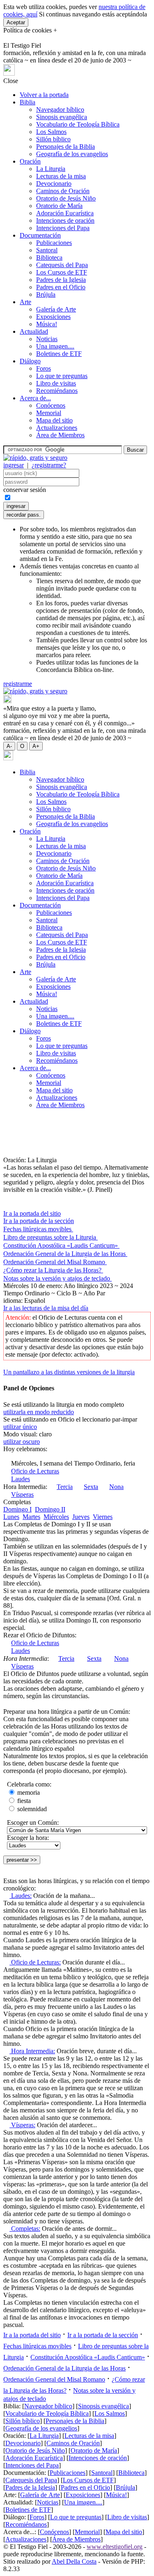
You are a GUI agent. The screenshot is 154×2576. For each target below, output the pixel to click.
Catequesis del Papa (62, 265)
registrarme (18, 684)
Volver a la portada (44, 95)
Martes (31, 1517)
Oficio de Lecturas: (35, 1962)
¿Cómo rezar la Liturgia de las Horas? (53, 1270)
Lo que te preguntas (62, 376)
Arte (25, 302)
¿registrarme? (49, 465)
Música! (47, 324)
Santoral (47, 250)
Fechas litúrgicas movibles (38, 1229)
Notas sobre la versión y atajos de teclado (57, 1278)
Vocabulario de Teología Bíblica (78, 124)
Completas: (25, 2229)
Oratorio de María (59, 206)
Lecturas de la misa (61, 176)
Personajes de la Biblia (66, 147)
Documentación (40, 235)
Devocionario (54, 184)
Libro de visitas (56, 383)
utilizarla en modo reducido (39, 1412)
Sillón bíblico (53, 139)
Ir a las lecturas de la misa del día (46, 1308)
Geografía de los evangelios (72, 154)
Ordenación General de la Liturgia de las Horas (65, 1254)
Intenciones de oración (65, 220)
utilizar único (20, 1427)
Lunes (11, 1517)
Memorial (49, 413)
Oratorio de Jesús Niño (66, 198)
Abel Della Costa (74, 2561)
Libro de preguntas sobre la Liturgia (51, 1237)
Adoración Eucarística (65, 213)
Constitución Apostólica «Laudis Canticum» (61, 1245)
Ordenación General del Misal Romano (55, 1262)
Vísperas (22, 1495)
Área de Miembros (60, 435)
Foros (44, 368)
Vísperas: (22, 2125)
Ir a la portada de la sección (39, 1221)
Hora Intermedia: (32, 2051)
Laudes (21, 1479)
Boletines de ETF (59, 354)
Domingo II (50, 1509)
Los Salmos (51, 132)
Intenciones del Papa (63, 228)
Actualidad (34, 331)
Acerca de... (35, 398)
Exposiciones (53, 317)
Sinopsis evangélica (62, 117)
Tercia (65, 1487)
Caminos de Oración (63, 191)
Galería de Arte (56, 309)
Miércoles (56, 1517)
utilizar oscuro (22, 1441)
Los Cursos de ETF (62, 272)
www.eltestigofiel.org (115, 2547)
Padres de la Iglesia (61, 280)
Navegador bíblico (60, 110)
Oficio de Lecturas (35, 1471)
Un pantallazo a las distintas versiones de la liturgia (69, 1372)
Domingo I (17, 1509)
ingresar (14, 465)
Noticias (47, 339)
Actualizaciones (57, 428)
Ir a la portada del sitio (32, 1213)
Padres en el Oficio (61, 287)
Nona (116, 1487)
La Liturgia (51, 169)
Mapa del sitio (54, 420)
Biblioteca (49, 257)
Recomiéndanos (57, 391)
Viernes (103, 1517)
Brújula (46, 294)
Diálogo (30, 361)
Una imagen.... (55, 346)
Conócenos (51, 405)
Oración (30, 161)
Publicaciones (54, 243)
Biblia (28, 102)
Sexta (91, 1487)
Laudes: (21, 1896)
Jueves (81, 1517)
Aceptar (16, 22)
